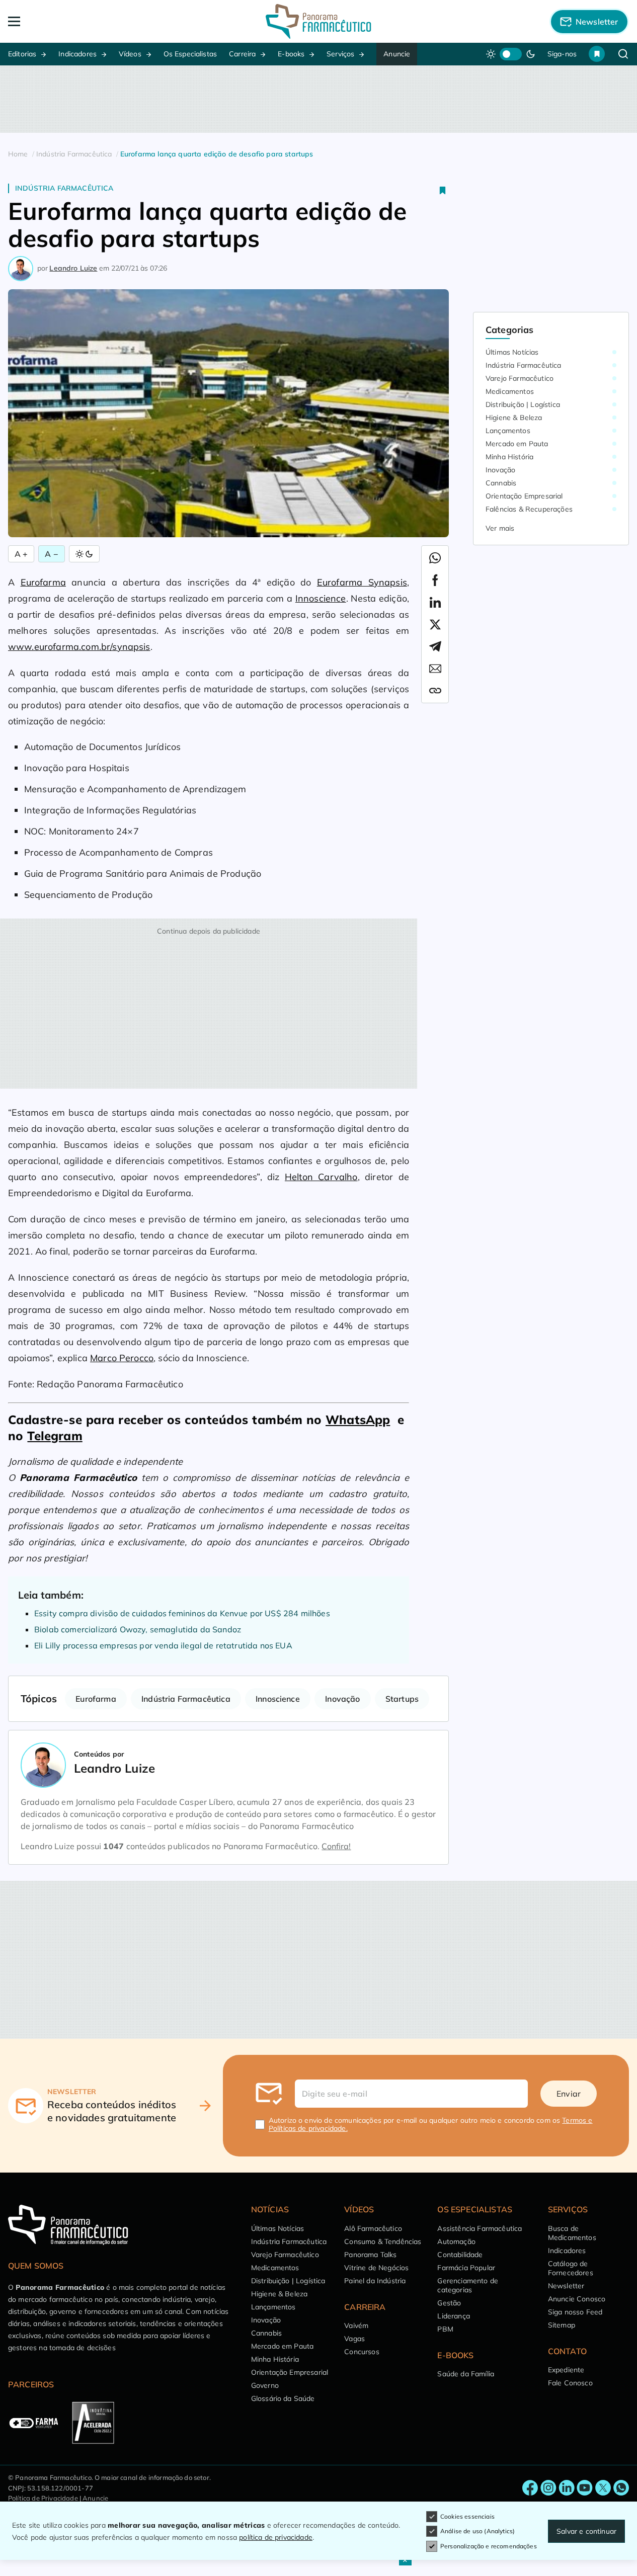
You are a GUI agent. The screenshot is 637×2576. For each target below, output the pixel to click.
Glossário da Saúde (283, 2398)
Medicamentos (510, 391)
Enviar (569, 2094)
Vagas (354, 2339)
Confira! (336, 1846)
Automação (456, 2241)
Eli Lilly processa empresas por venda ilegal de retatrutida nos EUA (163, 1645)
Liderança (453, 2316)
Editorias (22, 54)
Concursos (362, 2352)
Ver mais (500, 528)
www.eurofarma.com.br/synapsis (79, 647)
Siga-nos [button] (562, 54)
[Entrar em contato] (530, 2488)
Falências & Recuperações (529, 509)
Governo (265, 2385)
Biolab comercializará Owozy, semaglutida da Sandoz (138, 1629)
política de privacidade (276, 2537)
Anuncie (397, 54)
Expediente (566, 2370)
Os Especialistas (190, 54)
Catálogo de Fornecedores (571, 2268)
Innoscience (321, 598)
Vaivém (356, 2325)
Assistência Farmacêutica (480, 2228)
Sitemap (562, 2325)
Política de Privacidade (43, 2498)
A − (51, 554)
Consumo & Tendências (383, 2241)
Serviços (340, 54)
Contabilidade (460, 2255)
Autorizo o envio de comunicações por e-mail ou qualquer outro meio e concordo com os (431, 2124)
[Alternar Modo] (84, 554)
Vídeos (130, 54)
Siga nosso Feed (575, 2312)
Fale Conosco (570, 2383)
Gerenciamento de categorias (468, 2285)
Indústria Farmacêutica (64, 188)
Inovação (342, 1699)
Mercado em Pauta (517, 444)
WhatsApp (358, 1420)
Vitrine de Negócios (376, 2268)
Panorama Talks (370, 2255)
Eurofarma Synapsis (362, 582)
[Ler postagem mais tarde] (443, 190)
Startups (402, 1699)
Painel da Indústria (375, 2281)
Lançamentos (508, 431)
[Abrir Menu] (70, 21)
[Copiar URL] (435, 691)
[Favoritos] (597, 54)
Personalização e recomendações (489, 2546)
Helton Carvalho (321, 1177)
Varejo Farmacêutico (520, 378)
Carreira (242, 54)
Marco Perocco (122, 1358)
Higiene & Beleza (514, 418)
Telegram (55, 1436)
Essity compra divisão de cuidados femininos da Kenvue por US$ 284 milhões (182, 1613)
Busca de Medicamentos (572, 2233)
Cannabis (501, 483)
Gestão (449, 2303)
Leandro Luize (73, 268)
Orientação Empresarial (524, 496)
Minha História (509, 457)
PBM (445, 2329)
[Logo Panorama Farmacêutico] (318, 21)
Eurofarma (43, 582)
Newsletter (566, 2286)
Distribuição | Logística (523, 404)
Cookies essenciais (467, 2516)
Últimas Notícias (512, 352)
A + (21, 554)
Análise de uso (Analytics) (477, 2531)
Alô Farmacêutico (373, 2228)
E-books (291, 54)
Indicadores (77, 54)
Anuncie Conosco (577, 2299)
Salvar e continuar (586, 2531)
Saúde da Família (466, 2374)
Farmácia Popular (466, 2268)
